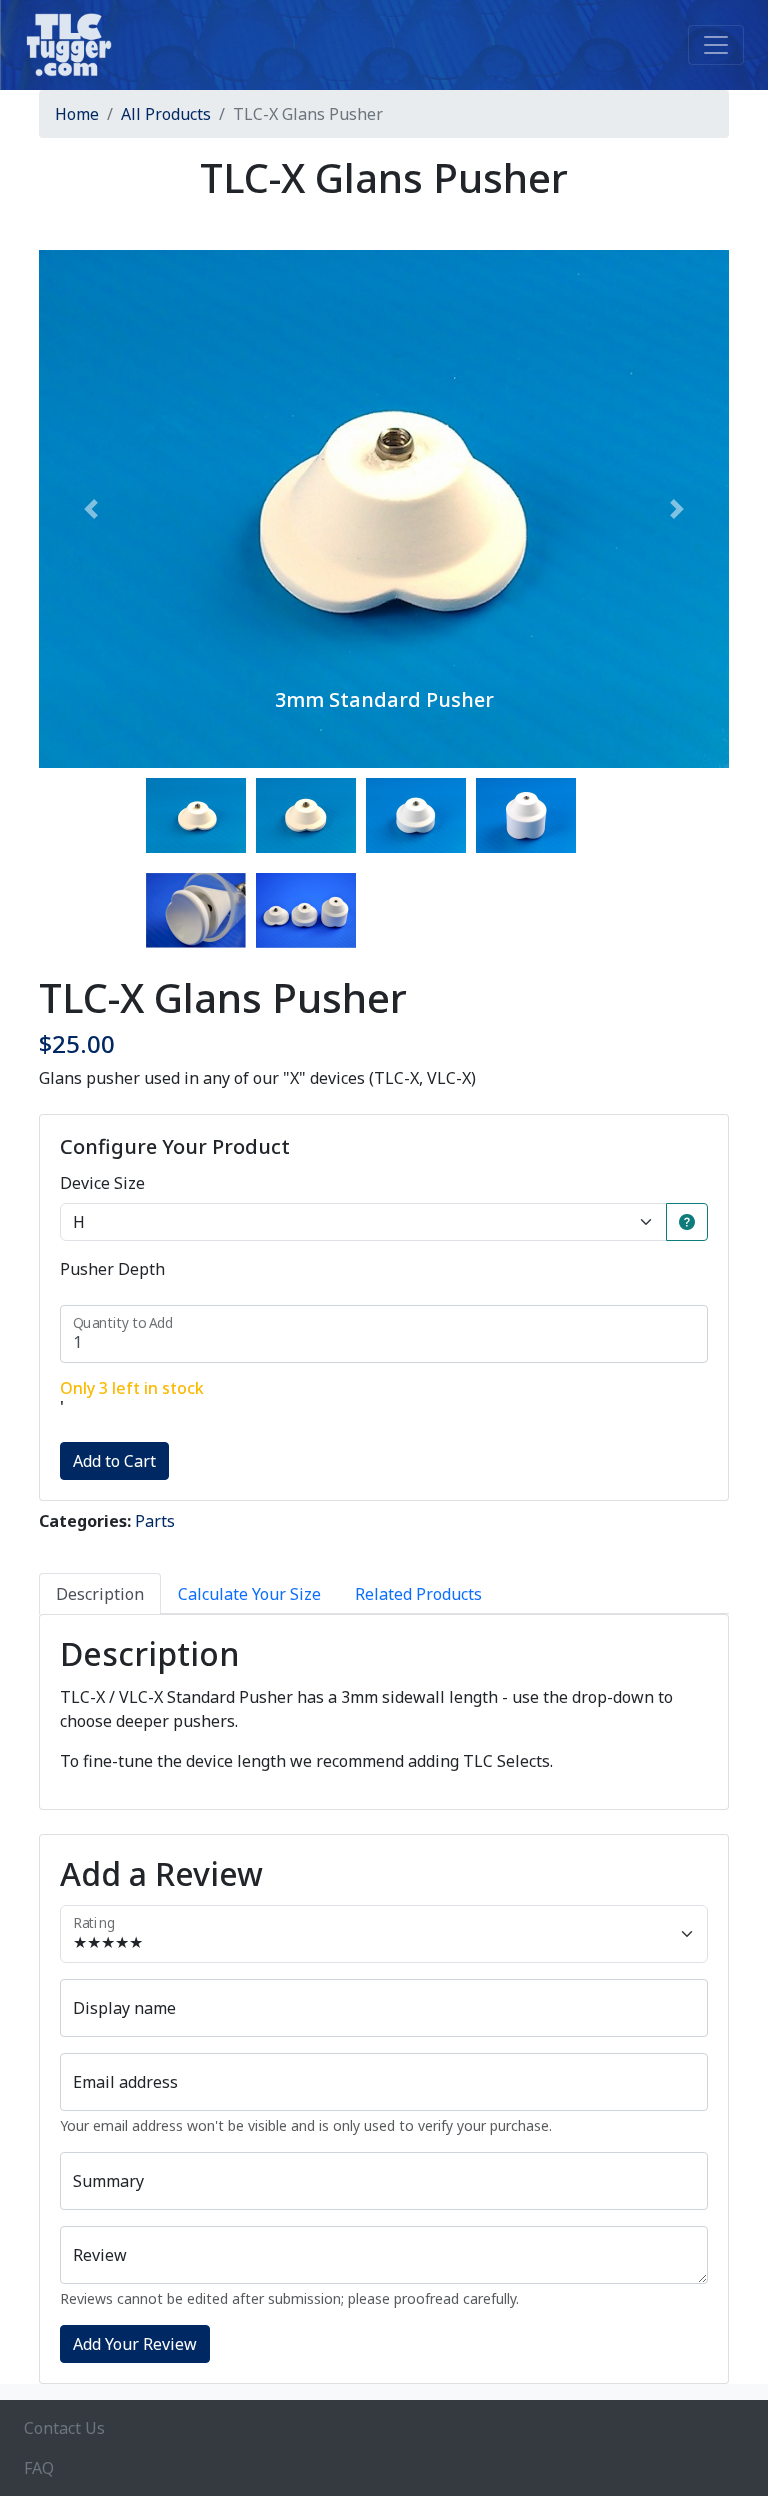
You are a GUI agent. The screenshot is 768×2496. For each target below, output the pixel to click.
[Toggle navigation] (716, 45)
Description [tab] (100, 1594)
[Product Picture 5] (196, 910)
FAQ (39, 2468)
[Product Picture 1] (196, 815)
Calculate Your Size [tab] (249, 1594)
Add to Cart (114, 1461)
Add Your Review (135, 2344)
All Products (166, 114)
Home (77, 114)
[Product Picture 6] (306, 910)
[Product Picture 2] (306, 815)
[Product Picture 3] (416, 815)
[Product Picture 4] (526, 815)
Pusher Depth (112, 1269)
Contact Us (64, 2428)
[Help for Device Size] (687, 1222)
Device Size (102, 1183)
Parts (155, 1521)
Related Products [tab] (418, 1594)
